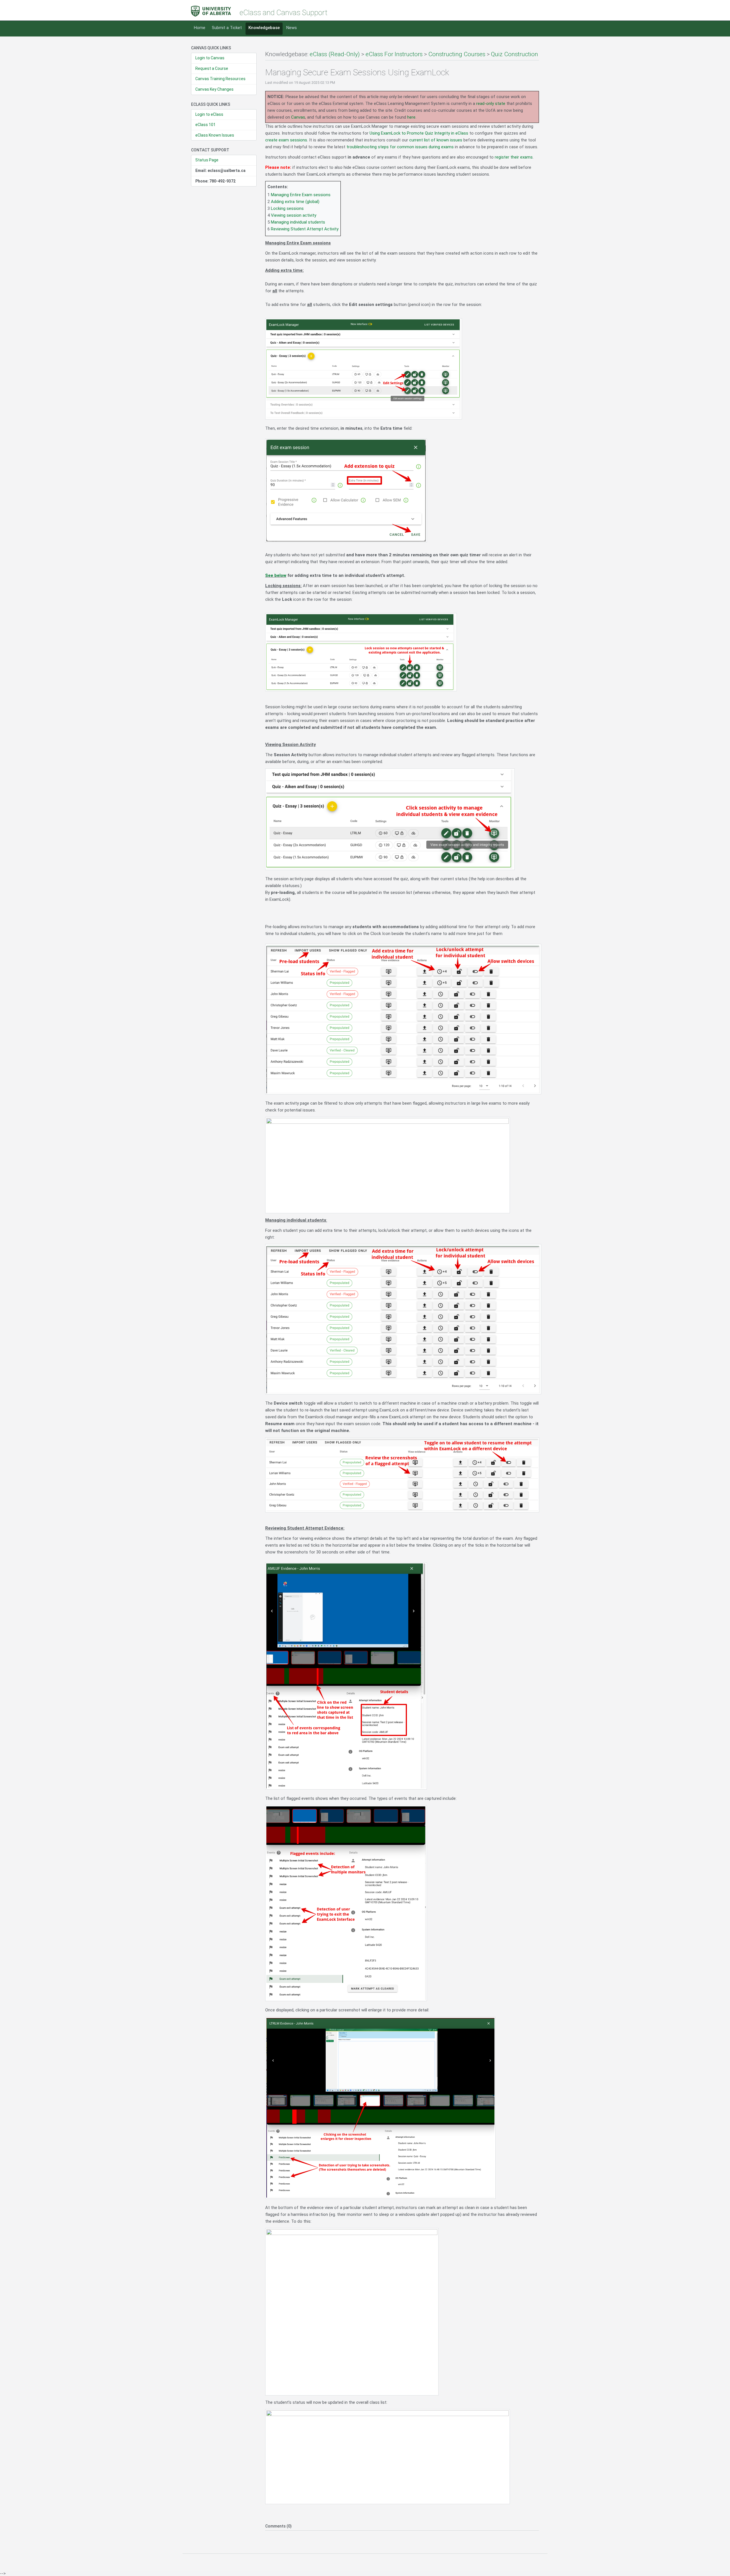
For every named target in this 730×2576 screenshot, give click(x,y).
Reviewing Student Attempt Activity (305, 229)
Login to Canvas (210, 58)
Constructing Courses (457, 54)
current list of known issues (436, 140)
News (292, 28)
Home (200, 28)
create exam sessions (286, 140)
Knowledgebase (264, 28)
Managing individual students (298, 222)
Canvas (298, 117)
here (411, 117)
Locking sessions (287, 208)
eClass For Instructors (394, 54)
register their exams (514, 157)
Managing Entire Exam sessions (301, 195)
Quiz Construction (515, 54)
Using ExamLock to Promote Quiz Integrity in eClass (419, 133)
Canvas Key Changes (214, 89)
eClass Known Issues (215, 135)
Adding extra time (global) (295, 202)
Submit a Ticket (227, 28)
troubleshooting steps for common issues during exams (400, 147)
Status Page (207, 160)
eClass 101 (205, 125)
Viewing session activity (294, 215)
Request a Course (212, 68)
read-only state (491, 104)
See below (276, 575)
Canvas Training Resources (220, 79)
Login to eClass (209, 114)
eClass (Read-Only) (335, 54)
